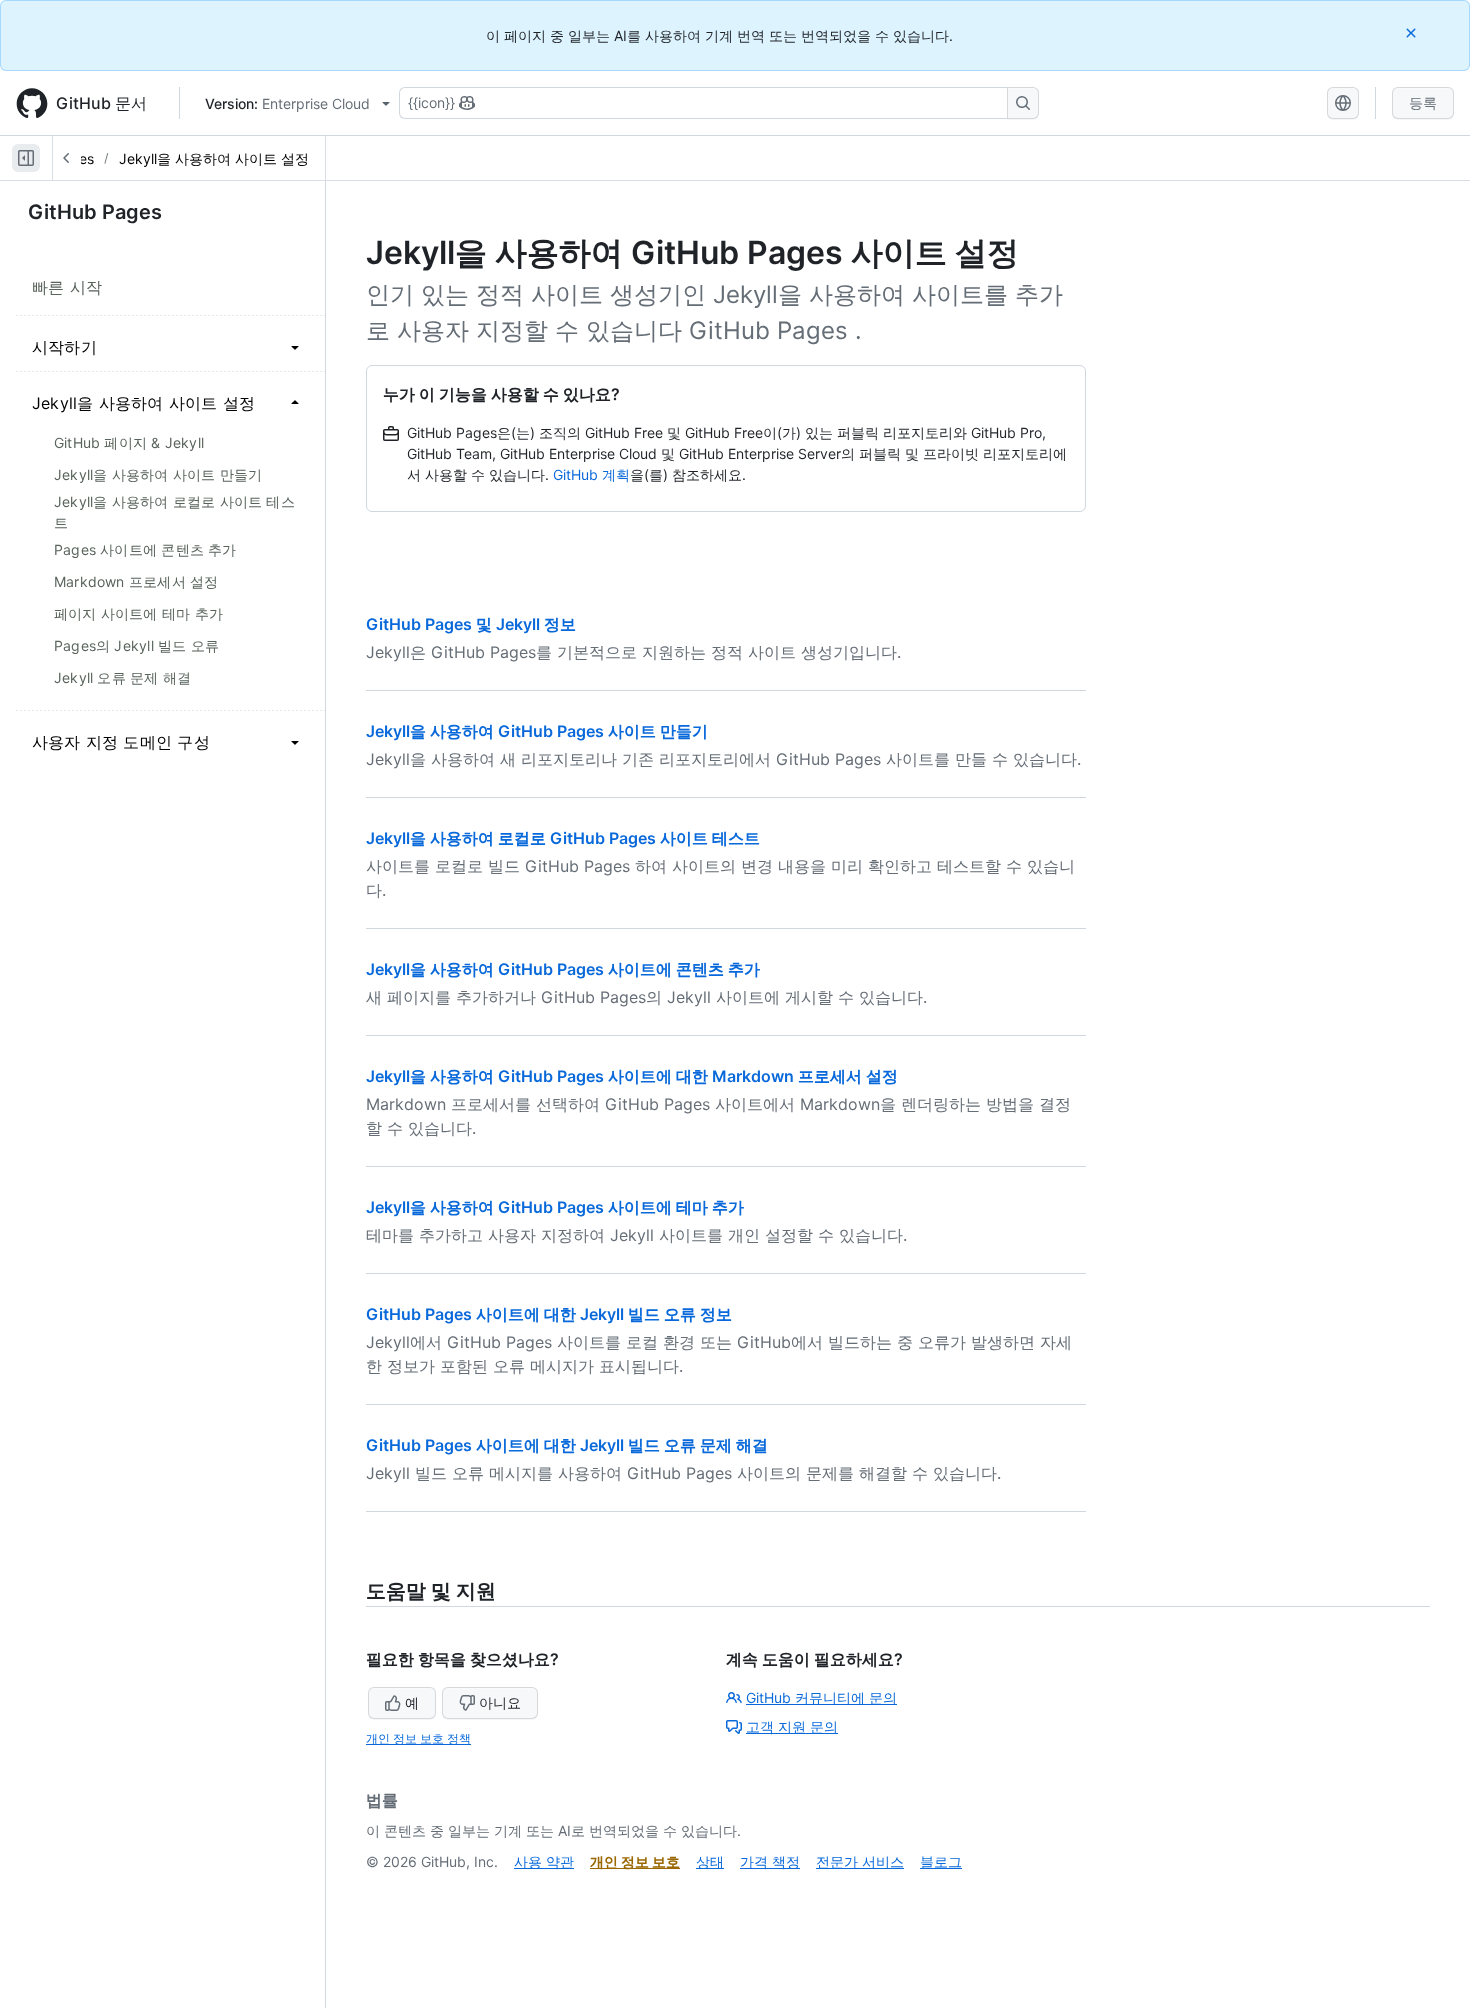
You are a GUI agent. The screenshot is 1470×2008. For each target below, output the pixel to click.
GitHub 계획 (591, 474)
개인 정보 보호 (635, 1861)
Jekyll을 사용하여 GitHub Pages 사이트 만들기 (537, 731)
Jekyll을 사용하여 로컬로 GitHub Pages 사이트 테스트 (563, 838)
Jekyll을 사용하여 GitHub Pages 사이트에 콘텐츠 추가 (563, 969)
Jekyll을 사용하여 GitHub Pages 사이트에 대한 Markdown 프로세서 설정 (632, 1076)
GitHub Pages (95, 212)
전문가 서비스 (860, 1861)
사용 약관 (544, 1861)
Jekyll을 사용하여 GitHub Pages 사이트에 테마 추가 (555, 1207)
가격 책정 (770, 1861)
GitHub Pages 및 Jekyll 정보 (471, 624)
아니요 (500, 1702)
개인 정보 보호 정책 (418, 1738)
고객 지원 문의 (792, 1726)
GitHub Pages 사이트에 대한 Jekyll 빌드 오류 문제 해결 (567, 1445)
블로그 (941, 1861)
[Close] (1413, 32)
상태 (710, 1861)
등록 (1423, 102)
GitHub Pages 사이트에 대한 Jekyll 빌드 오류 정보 (549, 1314)
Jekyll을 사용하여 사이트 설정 (214, 158)
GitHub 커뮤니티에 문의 (821, 1697)
